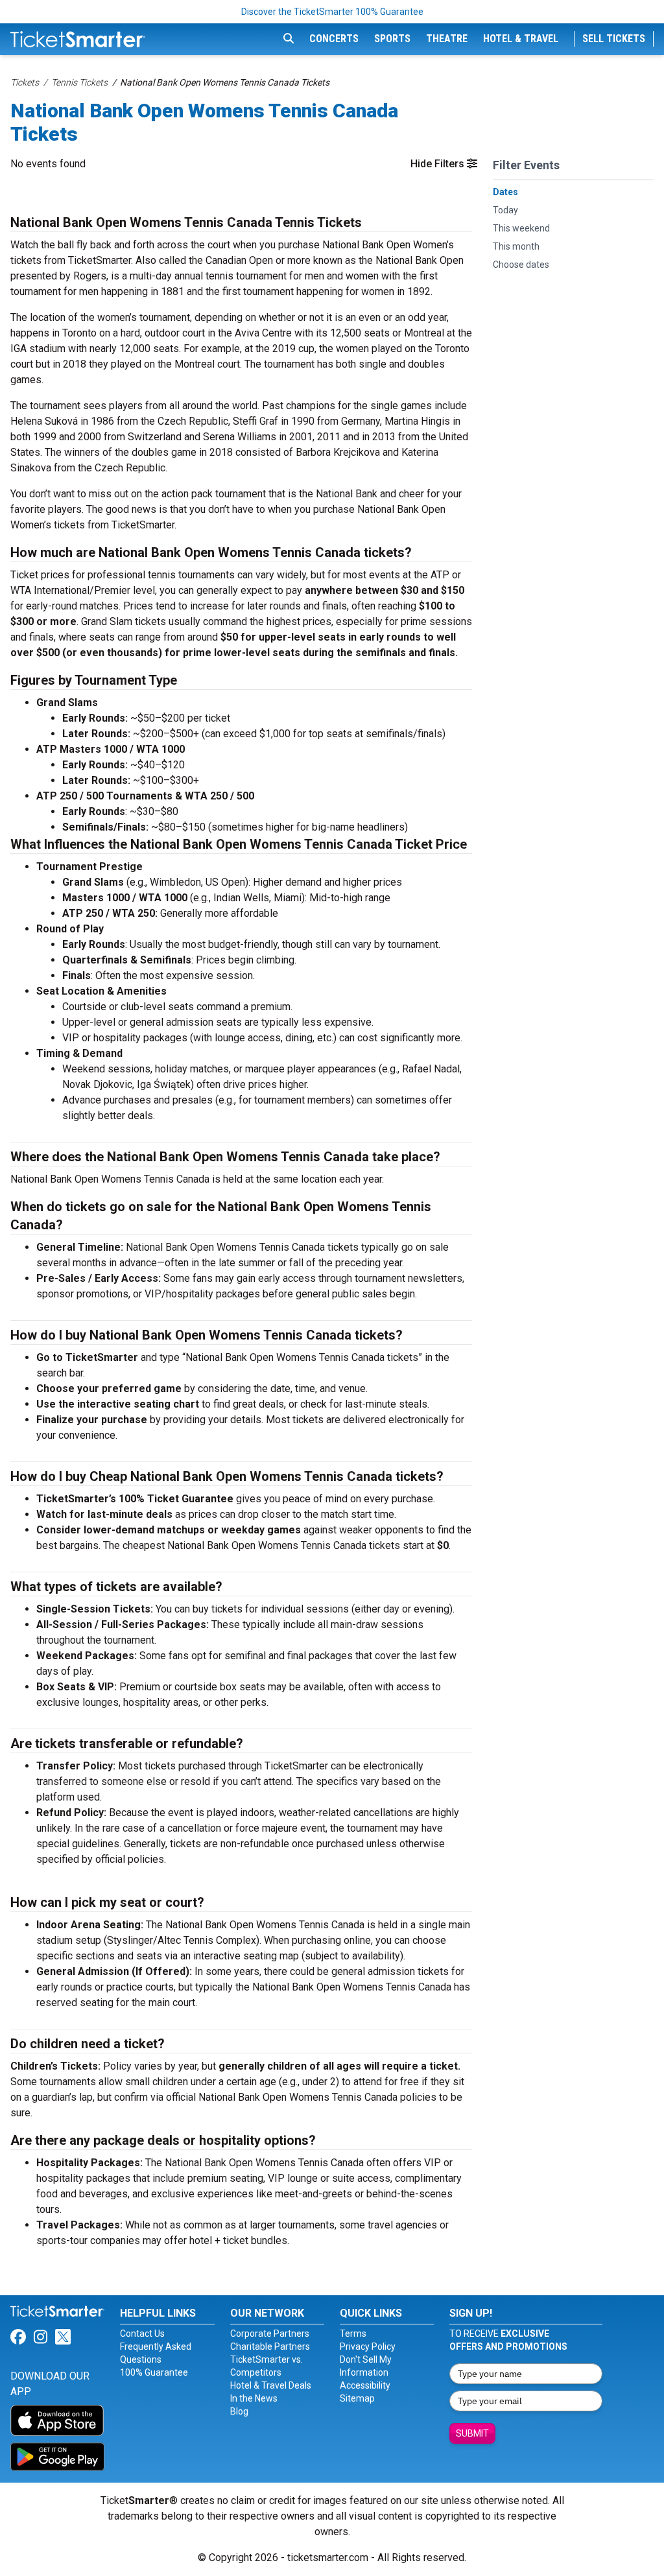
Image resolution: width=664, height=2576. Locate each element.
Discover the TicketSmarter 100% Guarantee (332, 12)
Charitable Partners (270, 2346)
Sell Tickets (614, 39)
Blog (239, 2411)
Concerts (334, 39)
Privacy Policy (368, 2346)
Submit (472, 2433)
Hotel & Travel (521, 39)
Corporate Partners (270, 2334)
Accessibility (365, 2385)
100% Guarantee (154, 2372)
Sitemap (357, 2398)
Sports (392, 39)
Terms (353, 2334)
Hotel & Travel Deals (271, 2385)
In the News (254, 2398)
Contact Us (142, 2334)
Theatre (447, 39)
